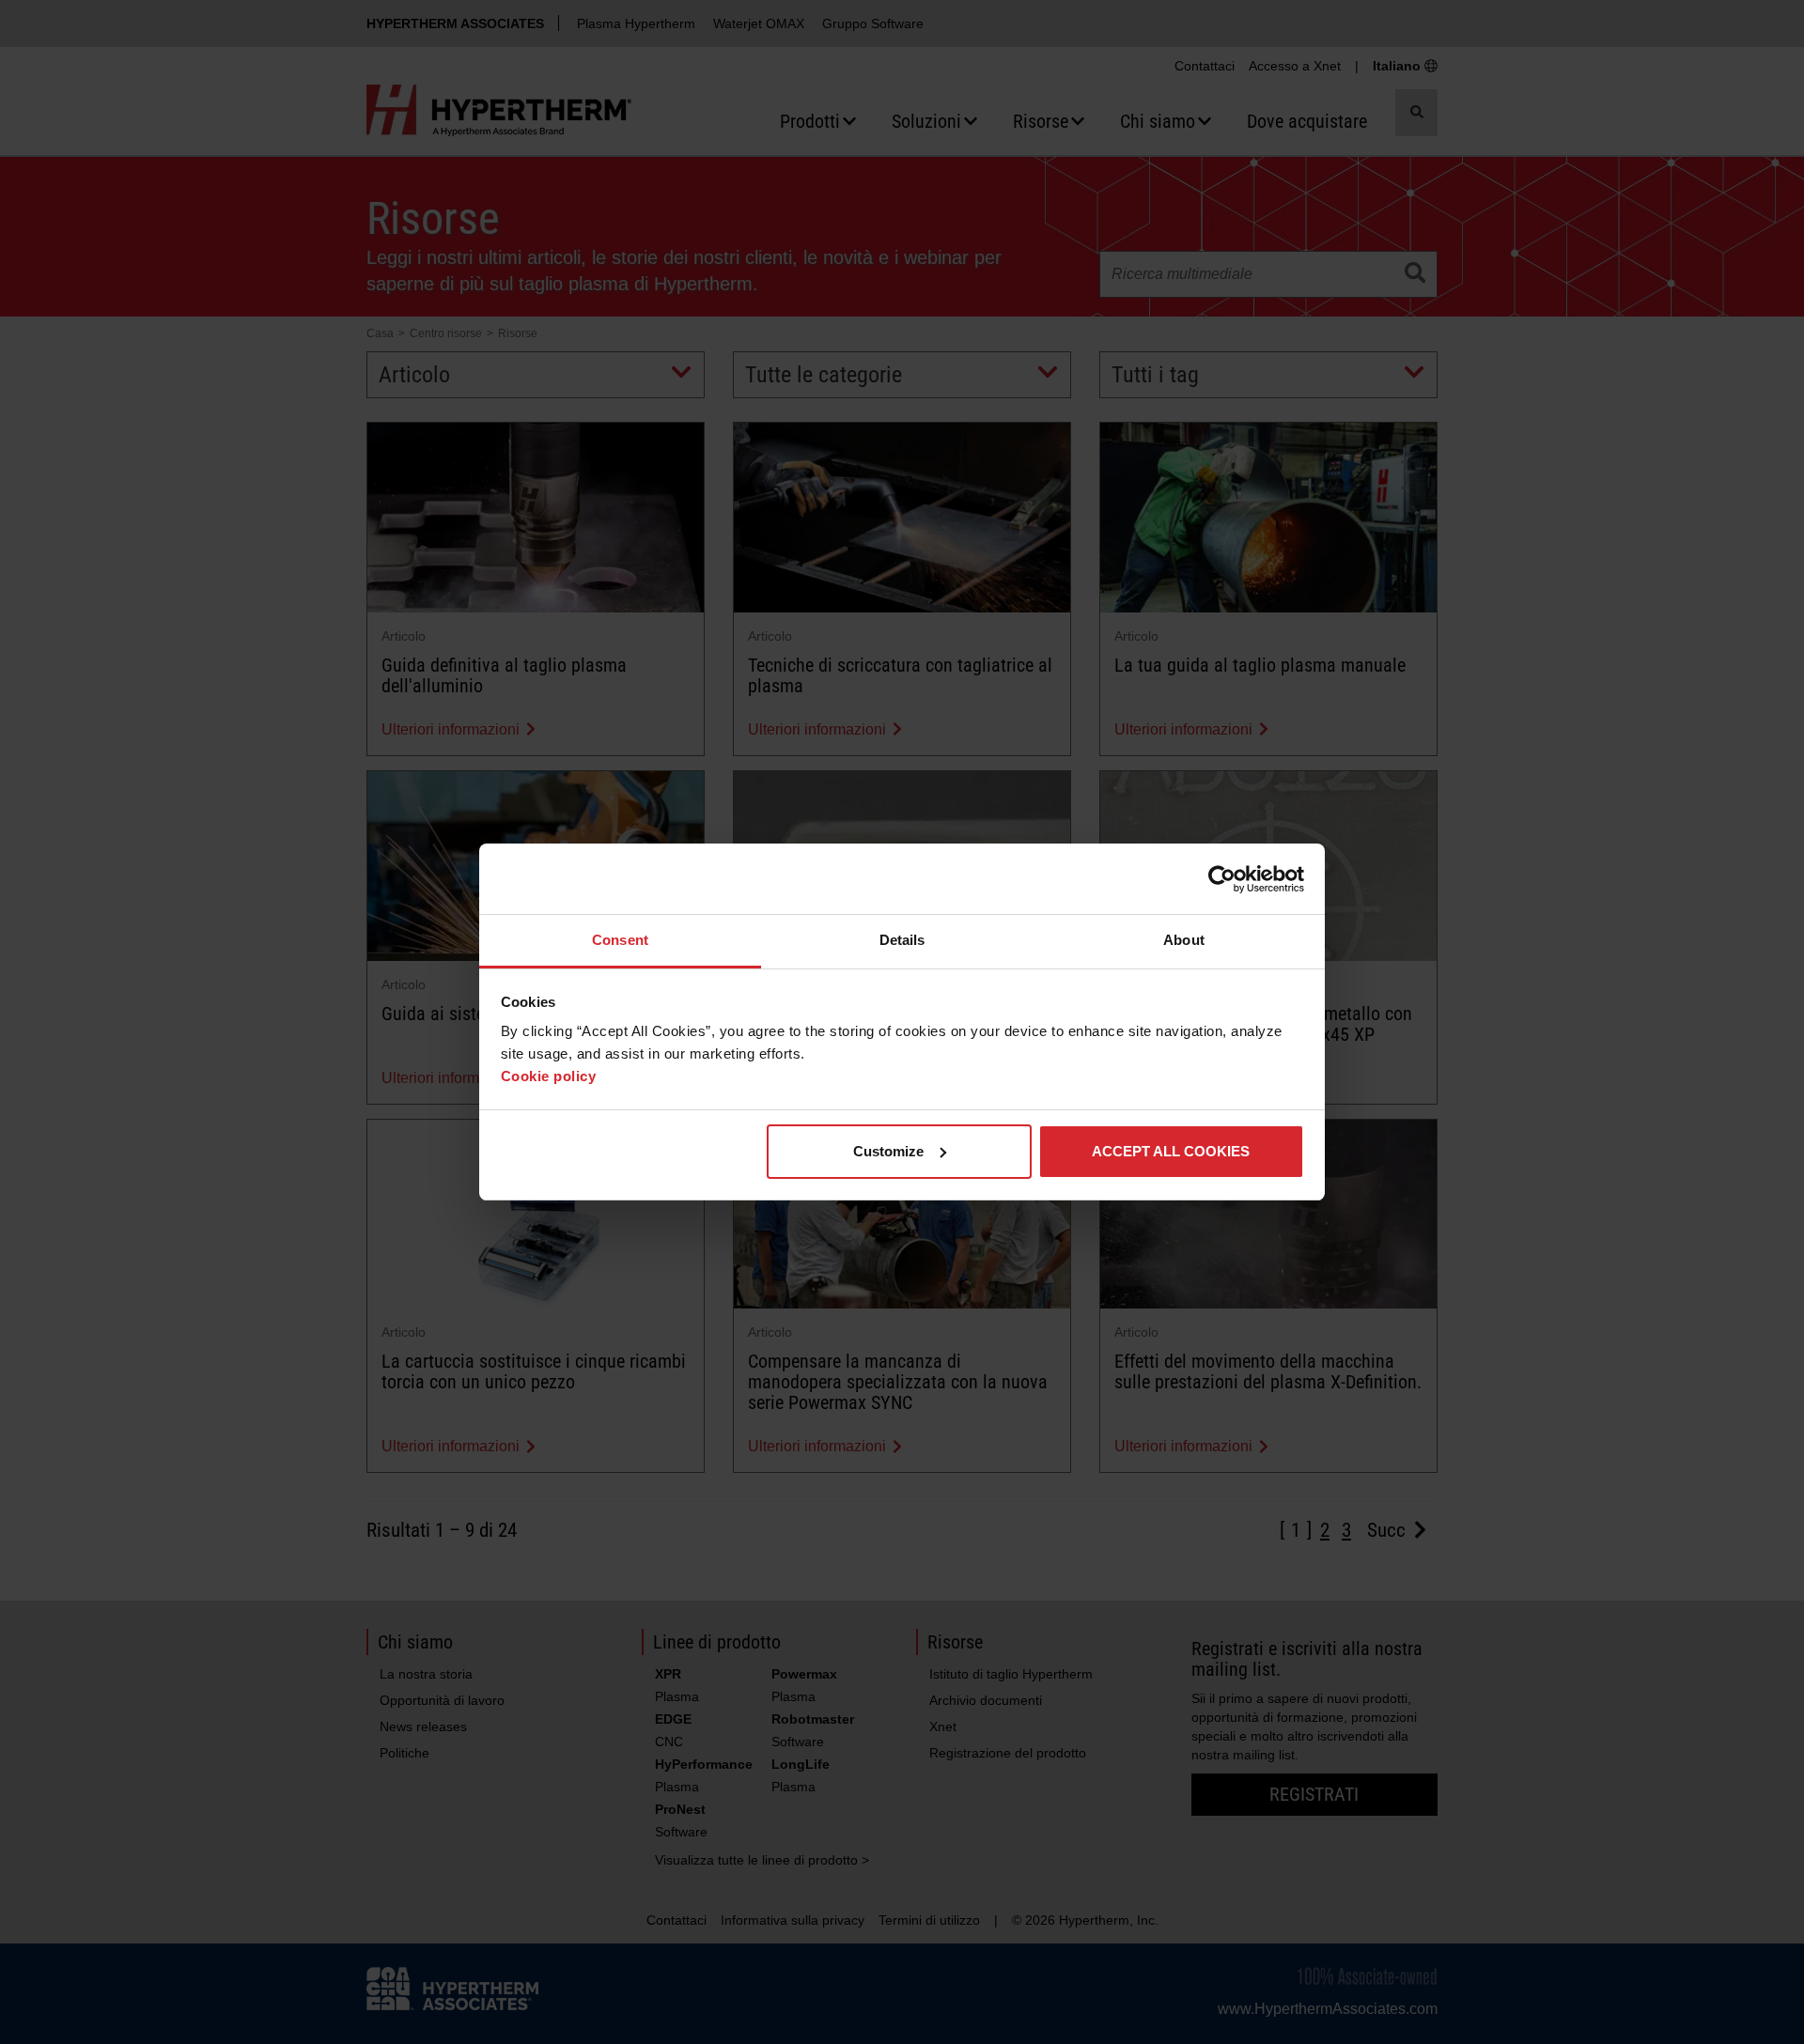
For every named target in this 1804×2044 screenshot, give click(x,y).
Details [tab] (902, 940)
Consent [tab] (620, 940)
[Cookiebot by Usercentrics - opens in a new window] (1222, 879)
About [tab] (1184, 940)
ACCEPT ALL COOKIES (1171, 1151)
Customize (888, 1151)
